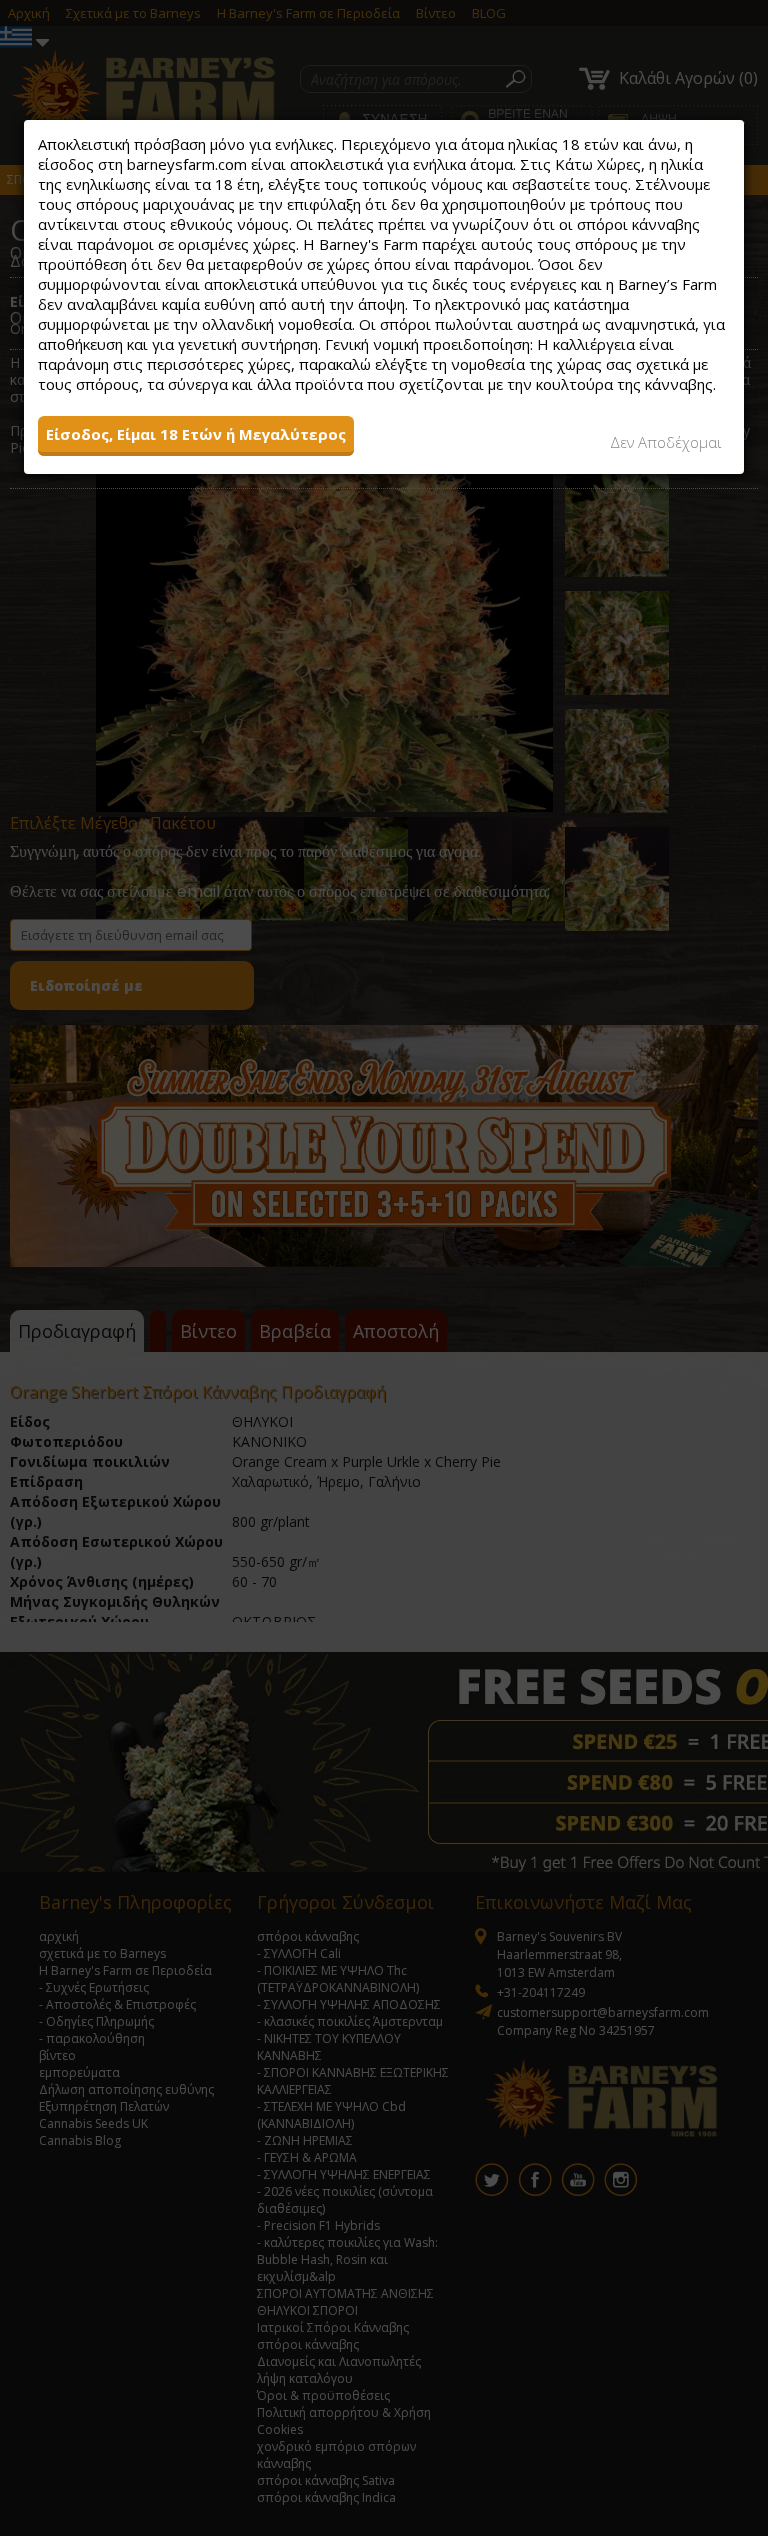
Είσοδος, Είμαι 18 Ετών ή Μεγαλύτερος (196, 434)
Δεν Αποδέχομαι (666, 442)
